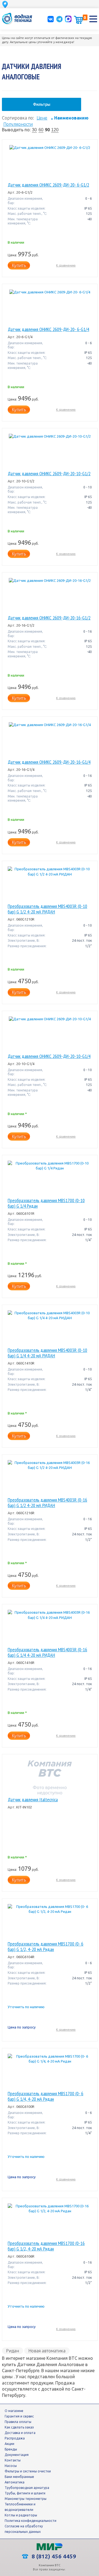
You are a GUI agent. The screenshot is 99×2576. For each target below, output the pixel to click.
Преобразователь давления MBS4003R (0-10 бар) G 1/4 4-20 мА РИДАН (47, 1353)
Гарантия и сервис (19, 2416)
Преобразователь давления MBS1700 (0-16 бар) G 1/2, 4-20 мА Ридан (46, 2246)
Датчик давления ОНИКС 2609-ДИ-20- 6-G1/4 (48, 329)
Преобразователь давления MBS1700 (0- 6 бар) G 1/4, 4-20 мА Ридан (46, 2096)
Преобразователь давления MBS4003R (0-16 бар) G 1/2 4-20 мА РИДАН (47, 1503)
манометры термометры (26, 2499)
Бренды (11, 2449)
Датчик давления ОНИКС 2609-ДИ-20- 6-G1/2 (48, 185)
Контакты (13, 2460)
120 (55, 130)
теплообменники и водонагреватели (20, 2507)
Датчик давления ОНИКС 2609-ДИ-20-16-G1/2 (49, 618)
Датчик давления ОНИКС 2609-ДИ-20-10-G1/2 (49, 474)
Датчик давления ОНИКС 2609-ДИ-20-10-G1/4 (49, 1056)
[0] (78, 20)
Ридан (13, 2351)
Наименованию (70, 118)
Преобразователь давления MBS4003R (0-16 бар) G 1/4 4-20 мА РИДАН (47, 1652)
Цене (42, 118)
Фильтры (42, 104)
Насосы (11, 2466)
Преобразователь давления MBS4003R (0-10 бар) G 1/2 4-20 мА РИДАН (47, 909)
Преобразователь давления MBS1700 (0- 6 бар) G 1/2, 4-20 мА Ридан (46, 1947)
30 (34, 130)
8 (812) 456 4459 (53, 2556)
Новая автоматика (47, 2351)
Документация (17, 2455)
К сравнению (66, 265)
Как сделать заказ (19, 2427)
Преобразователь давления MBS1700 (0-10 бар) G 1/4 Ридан (46, 1203)
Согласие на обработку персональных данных (24, 2529)
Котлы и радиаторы (21, 2515)
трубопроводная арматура (27, 2488)
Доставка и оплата (20, 2433)
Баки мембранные (19, 2477)
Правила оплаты (18, 2422)
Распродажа (15, 2438)
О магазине (14, 2411)
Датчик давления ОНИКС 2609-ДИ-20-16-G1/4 (49, 762)
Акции (9, 2444)
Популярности (18, 124)
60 (41, 130)
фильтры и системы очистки (28, 2471)
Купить (19, 265)
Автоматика (15, 2482)
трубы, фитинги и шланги (25, 2493)
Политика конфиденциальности (31, 2521)
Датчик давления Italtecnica (33, 1800)
